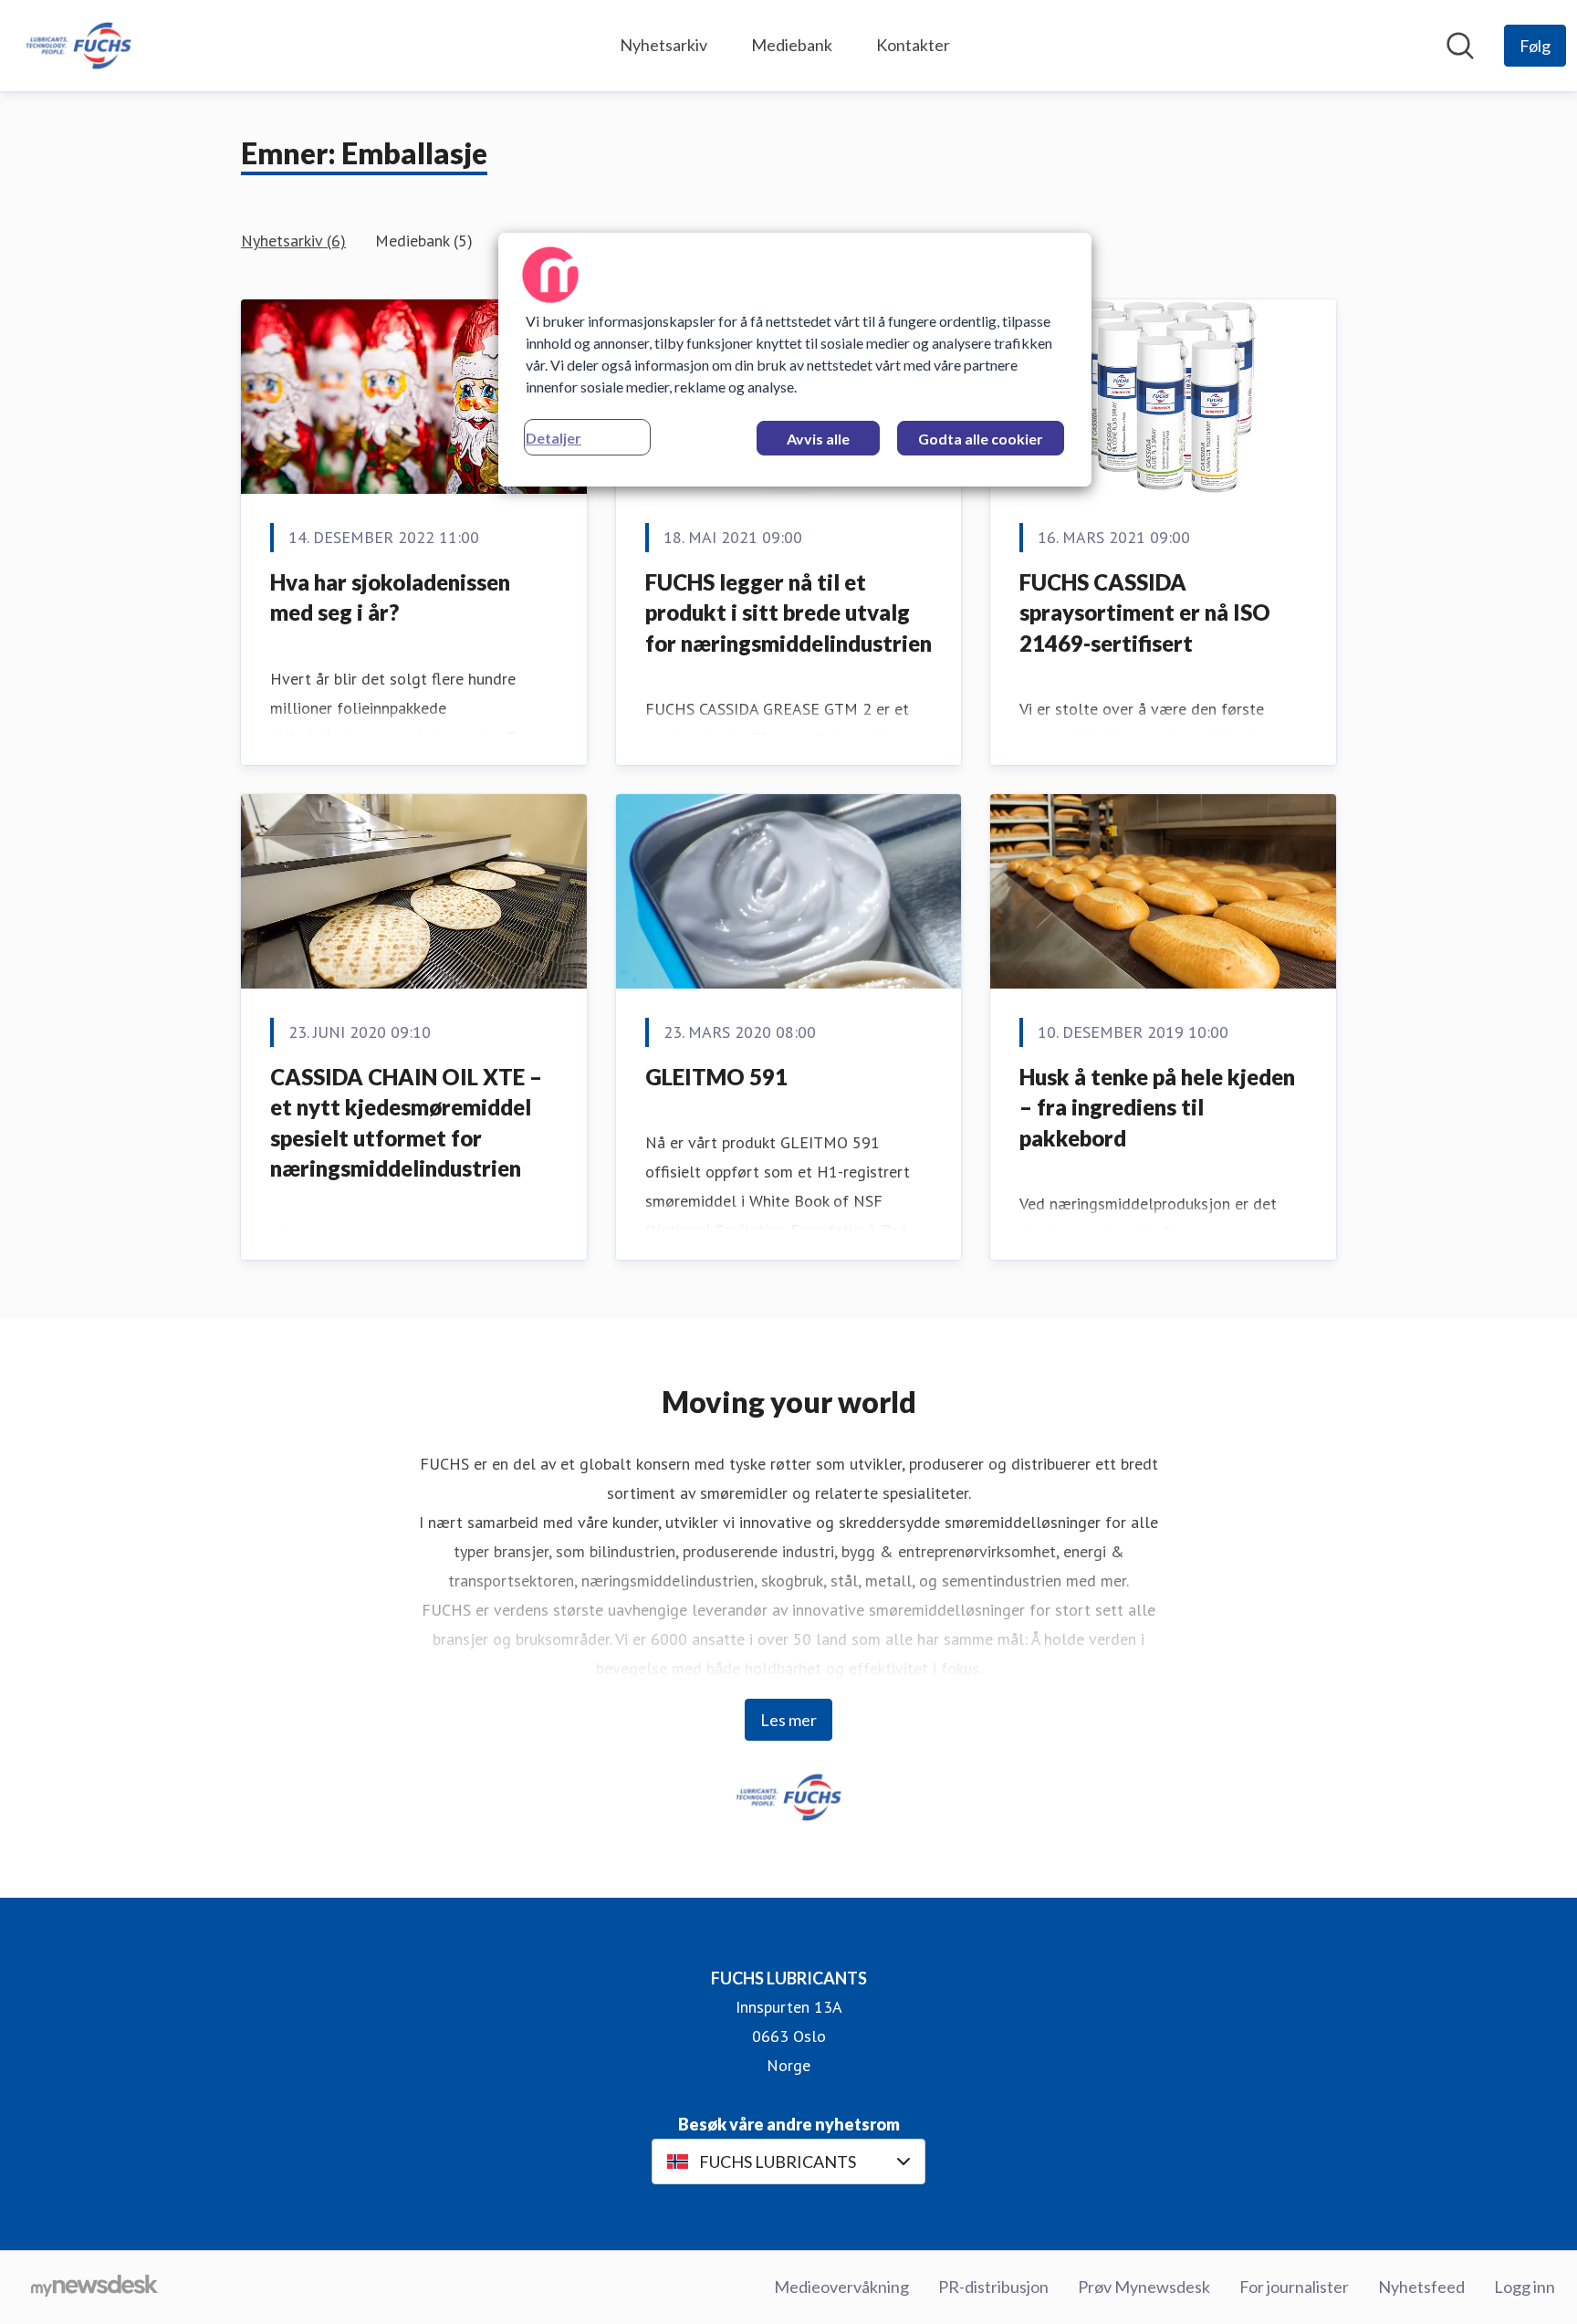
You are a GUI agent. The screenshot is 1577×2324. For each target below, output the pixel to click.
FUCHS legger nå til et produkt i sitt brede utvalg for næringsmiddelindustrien (788, 612)
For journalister (1294, 2287)
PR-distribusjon (993, 2287)
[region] (795, 360)
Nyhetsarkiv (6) (293, 241)
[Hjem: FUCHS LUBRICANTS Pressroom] (78, 46)
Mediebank (792, 45)
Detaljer (554, 438)
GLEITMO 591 (716, 1077)
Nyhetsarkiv (663, 45)
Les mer (788, 1720)
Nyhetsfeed (1421, 2287)
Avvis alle (818, 439)
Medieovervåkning (841, 2287)
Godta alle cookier (981, 439)
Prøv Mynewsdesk (1144, 2287)
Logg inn (1525, 2287)
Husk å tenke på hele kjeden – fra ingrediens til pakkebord (1157, 1107)
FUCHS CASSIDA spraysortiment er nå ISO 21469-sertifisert (1145, 612)
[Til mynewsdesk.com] (94, 2287)
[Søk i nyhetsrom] (1460, 46)
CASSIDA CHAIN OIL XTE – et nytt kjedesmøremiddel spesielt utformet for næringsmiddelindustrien (406, 1123)
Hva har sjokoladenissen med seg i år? (390, 597)
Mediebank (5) (424, 241)
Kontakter (913, 45)
